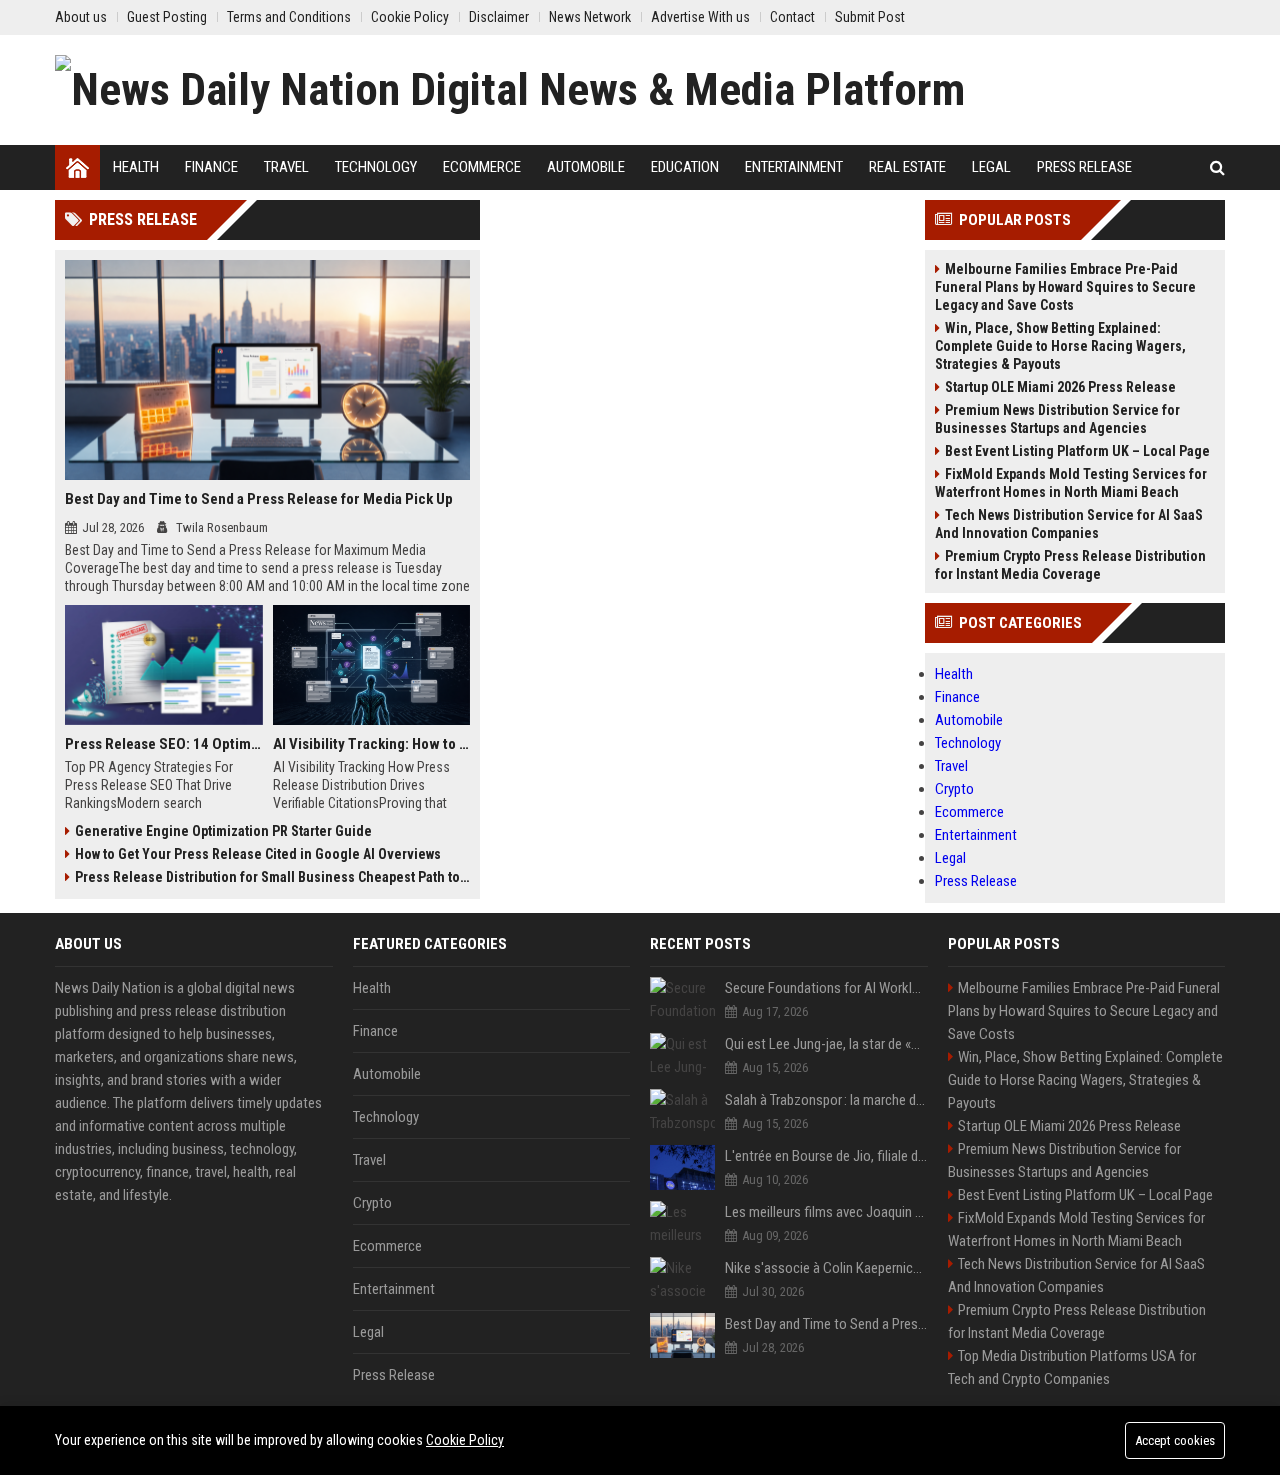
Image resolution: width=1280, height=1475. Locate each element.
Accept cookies (1175, 1440)
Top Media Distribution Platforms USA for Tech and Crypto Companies (1072, 1367)
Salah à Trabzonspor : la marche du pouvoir (826, 1100)
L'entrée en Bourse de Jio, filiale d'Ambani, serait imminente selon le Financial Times (826, 1156)
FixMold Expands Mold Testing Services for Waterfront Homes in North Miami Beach (1071, 483)
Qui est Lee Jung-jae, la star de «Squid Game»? (826, 1044)
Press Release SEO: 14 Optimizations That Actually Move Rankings (164, 744)
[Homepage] (77, 167)
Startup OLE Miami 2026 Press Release (1060, 387)
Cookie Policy (465, 1440)
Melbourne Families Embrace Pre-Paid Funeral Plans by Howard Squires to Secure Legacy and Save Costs (1065, 287)
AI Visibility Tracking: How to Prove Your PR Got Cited (372, 744)
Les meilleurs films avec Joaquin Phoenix (826, 1212)
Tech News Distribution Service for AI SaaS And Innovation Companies (1069, 524)
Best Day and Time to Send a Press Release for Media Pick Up (259, 499)
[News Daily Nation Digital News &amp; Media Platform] (510, 90)
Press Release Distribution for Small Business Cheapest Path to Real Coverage (272, 877)
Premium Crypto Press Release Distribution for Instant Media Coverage (1070, 565)
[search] (1217, 167)
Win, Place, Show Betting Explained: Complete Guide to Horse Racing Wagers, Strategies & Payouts (1060, 346)
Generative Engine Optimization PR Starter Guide (223, 831)
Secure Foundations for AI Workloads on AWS (826, 988)
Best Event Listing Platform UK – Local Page (1077, 451)
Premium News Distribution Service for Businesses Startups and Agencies (1057, 419)
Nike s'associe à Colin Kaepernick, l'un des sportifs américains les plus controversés (826, 1268)
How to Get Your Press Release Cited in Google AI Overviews (258, 854)
